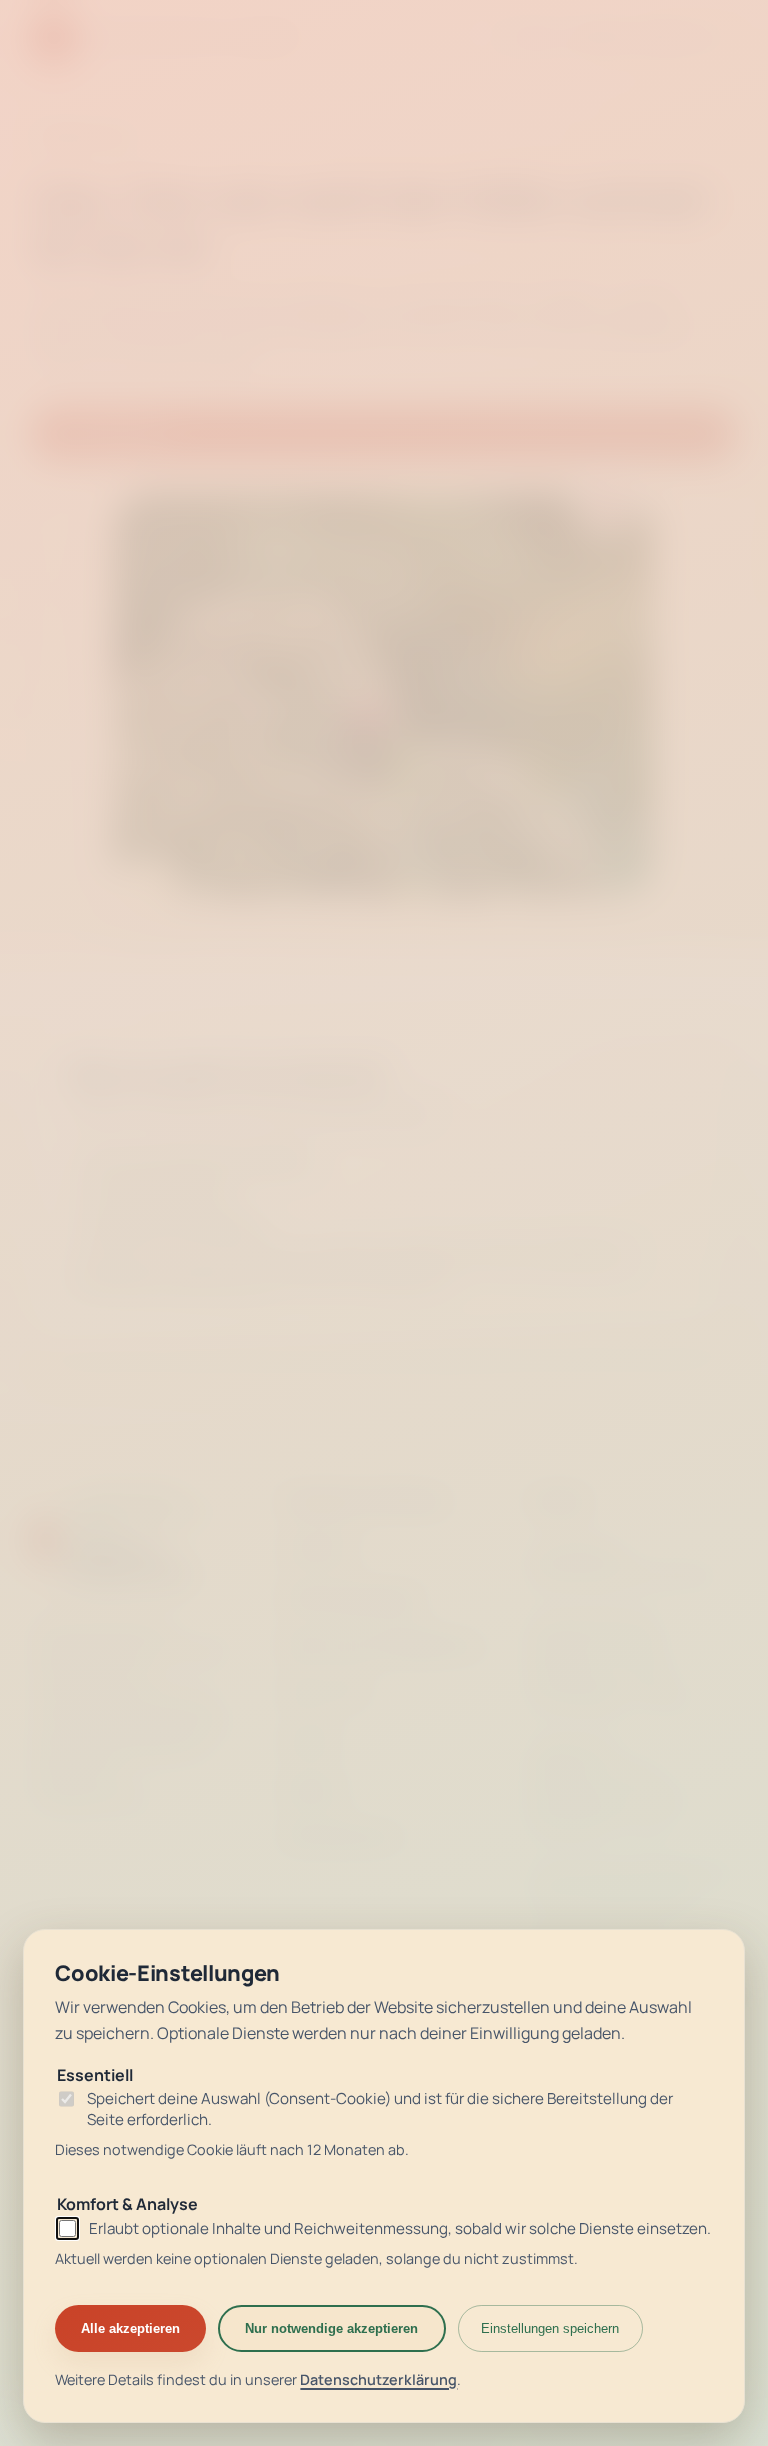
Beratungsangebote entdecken (199, 1157)
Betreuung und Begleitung (381, 1645)
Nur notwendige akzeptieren (331, 2328)
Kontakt (309, 1741)
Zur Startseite (111, 432)
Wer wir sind (325, 1693)
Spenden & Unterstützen (175, 1221)
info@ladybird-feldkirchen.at (171, 1279)
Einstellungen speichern (550, 2328)
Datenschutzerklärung (378, 2379)
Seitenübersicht (342, 1837)
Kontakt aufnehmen (158, 1189)
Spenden (314, 1789)
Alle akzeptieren (130, 2328)
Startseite (318, 1549)
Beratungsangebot (352, 1597)
